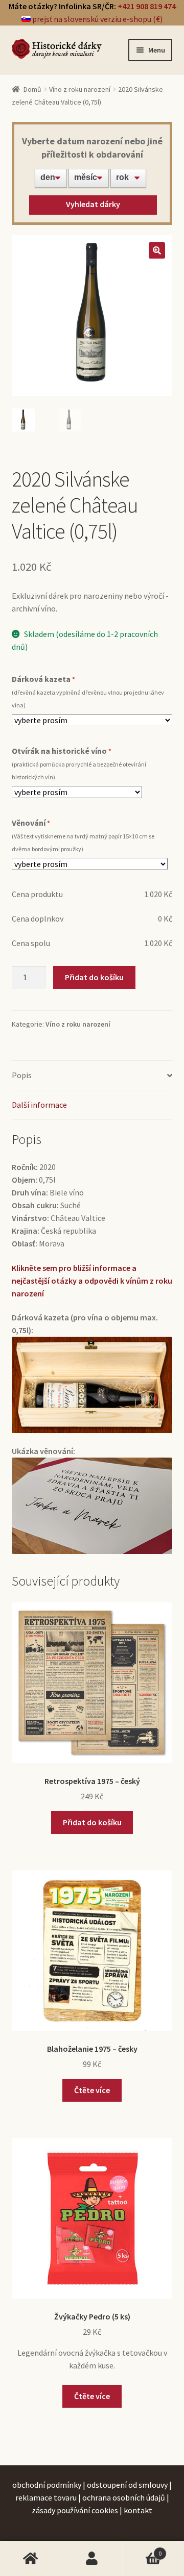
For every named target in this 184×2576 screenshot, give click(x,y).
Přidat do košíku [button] (92, 1822)
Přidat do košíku (94, 977)
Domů (32, 89)
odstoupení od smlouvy (127, 2485)
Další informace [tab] (39, 1105)
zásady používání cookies (75, 2510)
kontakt (138, 2510)
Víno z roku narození (80, 89)
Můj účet (92, 2559)
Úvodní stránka (31, 2559)
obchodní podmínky (47, 2485)
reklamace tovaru (46, 2497)
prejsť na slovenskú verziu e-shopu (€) (97, 19)
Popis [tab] (22, 1075)
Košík (142, 2549)
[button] (157, 250)
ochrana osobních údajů (124, 2497)
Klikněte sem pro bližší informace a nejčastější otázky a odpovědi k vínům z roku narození (92, 1281)
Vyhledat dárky (93, 204)
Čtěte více (92, 2090)
